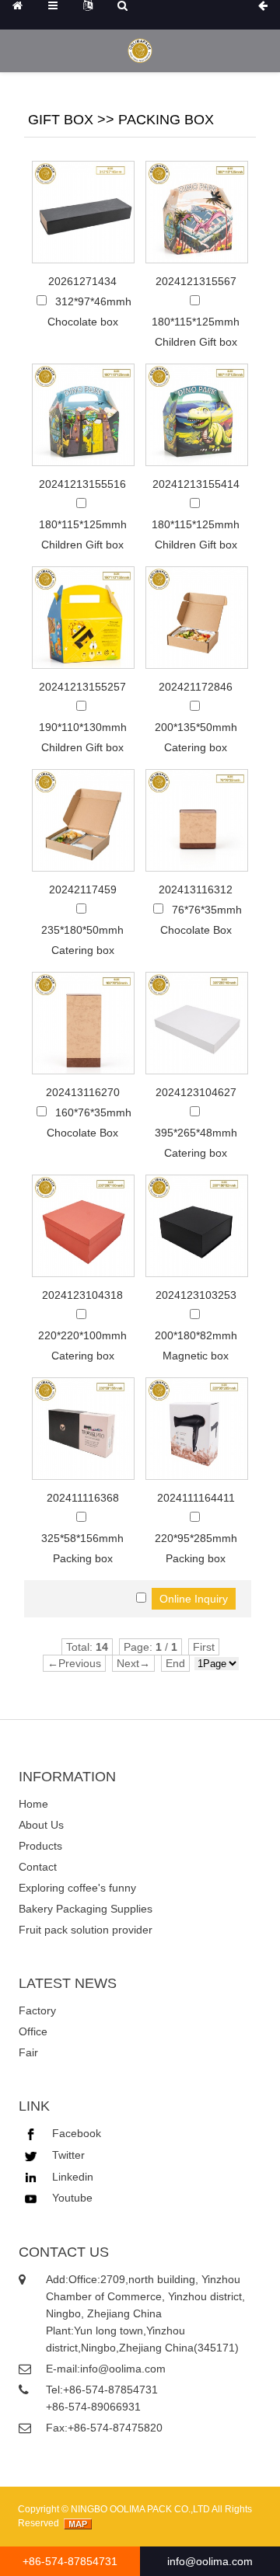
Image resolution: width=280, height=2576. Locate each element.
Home (33, 1804)
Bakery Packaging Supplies (86, 1909)
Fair (28, 2052)
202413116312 (196, 889)
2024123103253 (196, 1295)
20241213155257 (82, 687)
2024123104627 (196, 1092)
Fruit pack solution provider (86, 1930)
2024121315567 (196, 281)
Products (40, 1846)
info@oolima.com (210, 2561)
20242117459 (83, 889)
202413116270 (83, 1092)
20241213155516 (82, 484)
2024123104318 (82, 1295)
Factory (37, 2010)
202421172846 (196, 687)
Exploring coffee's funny (77, 1888)
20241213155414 (196, 484)
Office (33, 2031)
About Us (41, 1825)
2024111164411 (196, 1498)
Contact (38, 1867)
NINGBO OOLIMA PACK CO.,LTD (140, 2509)
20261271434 (82, 281)
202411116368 (83, 1498)
